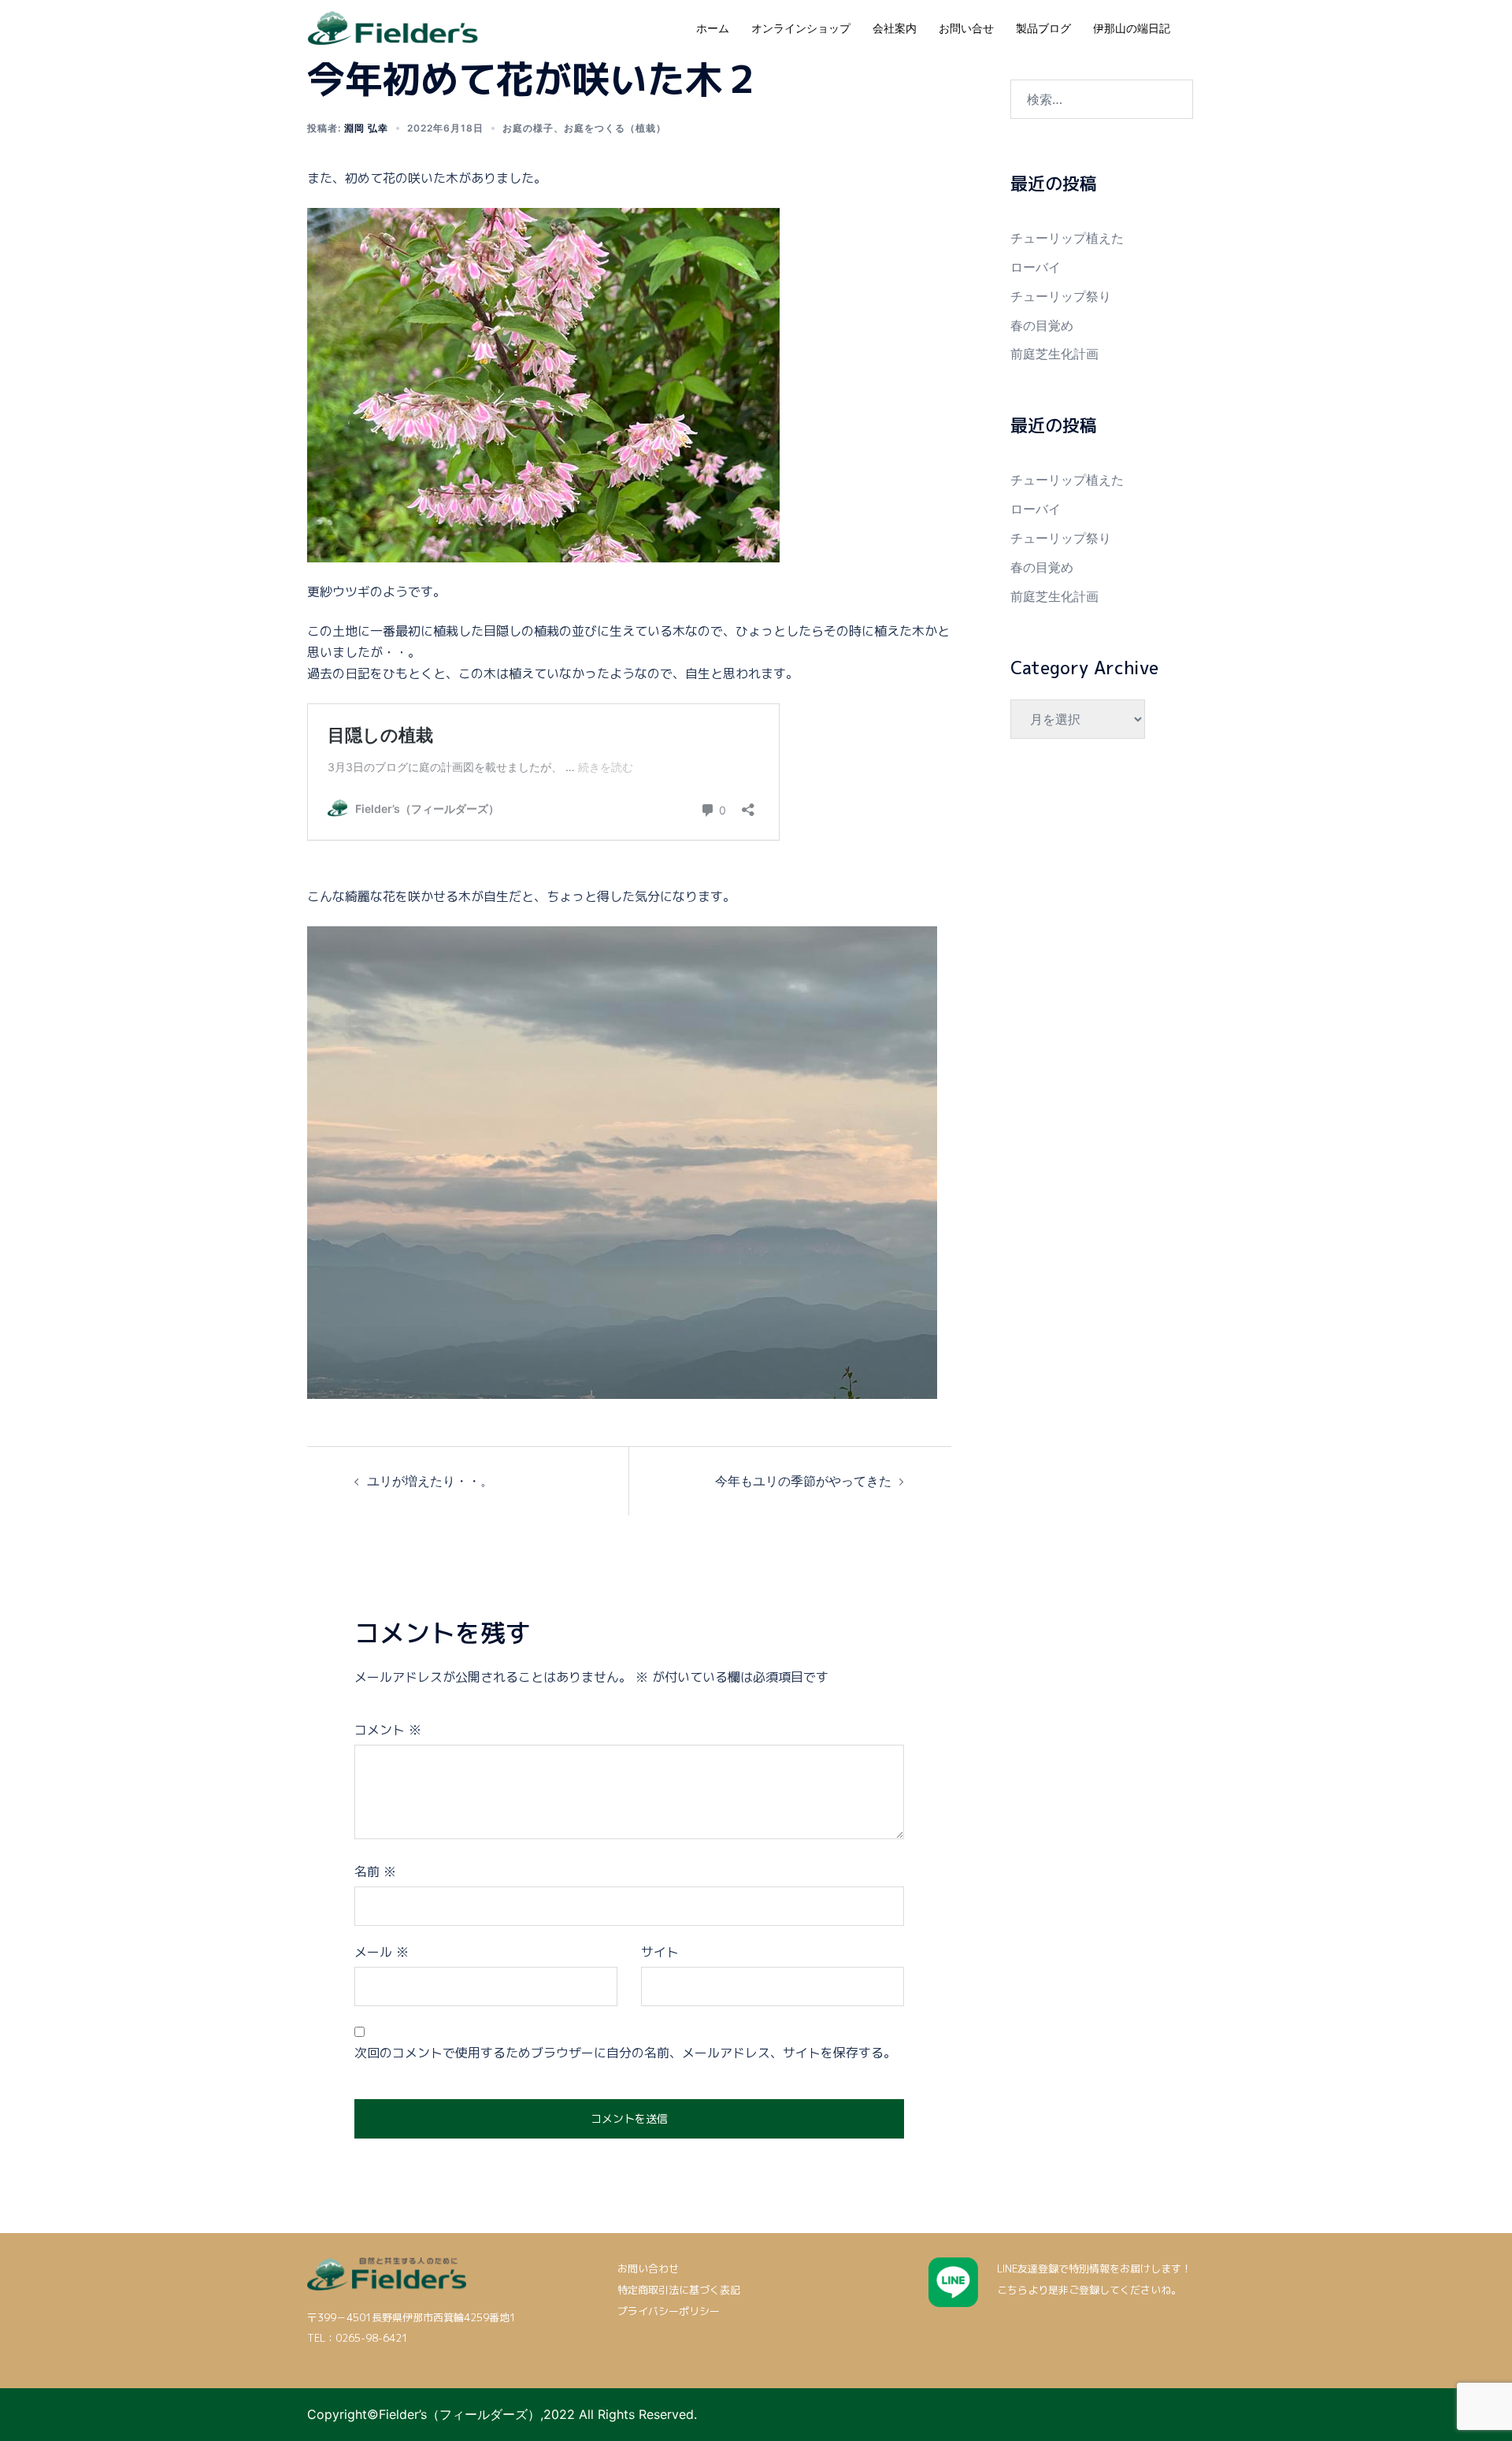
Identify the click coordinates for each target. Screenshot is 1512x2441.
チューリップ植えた (1067, 238)
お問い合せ (966, 28)
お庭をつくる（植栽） (615, 128)
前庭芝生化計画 (1054, 354)
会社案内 (895, 28)
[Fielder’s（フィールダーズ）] (393, 27)
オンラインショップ (801, 28)
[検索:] (1102, 99)
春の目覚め (1042, 325)
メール (382, 1952)
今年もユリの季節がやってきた (803, 1481)
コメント (388, 1730)
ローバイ (1036, 267)
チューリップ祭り (1061, 296)
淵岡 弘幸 (366, 128)
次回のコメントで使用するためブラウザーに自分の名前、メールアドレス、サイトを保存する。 (625, 2053)
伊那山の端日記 (1132, 28)
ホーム (713, 28)
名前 (375, 1872)
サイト (660, 1952)
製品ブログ (1043, 28)
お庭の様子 (528, 128)
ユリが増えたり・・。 (430, 1481)
